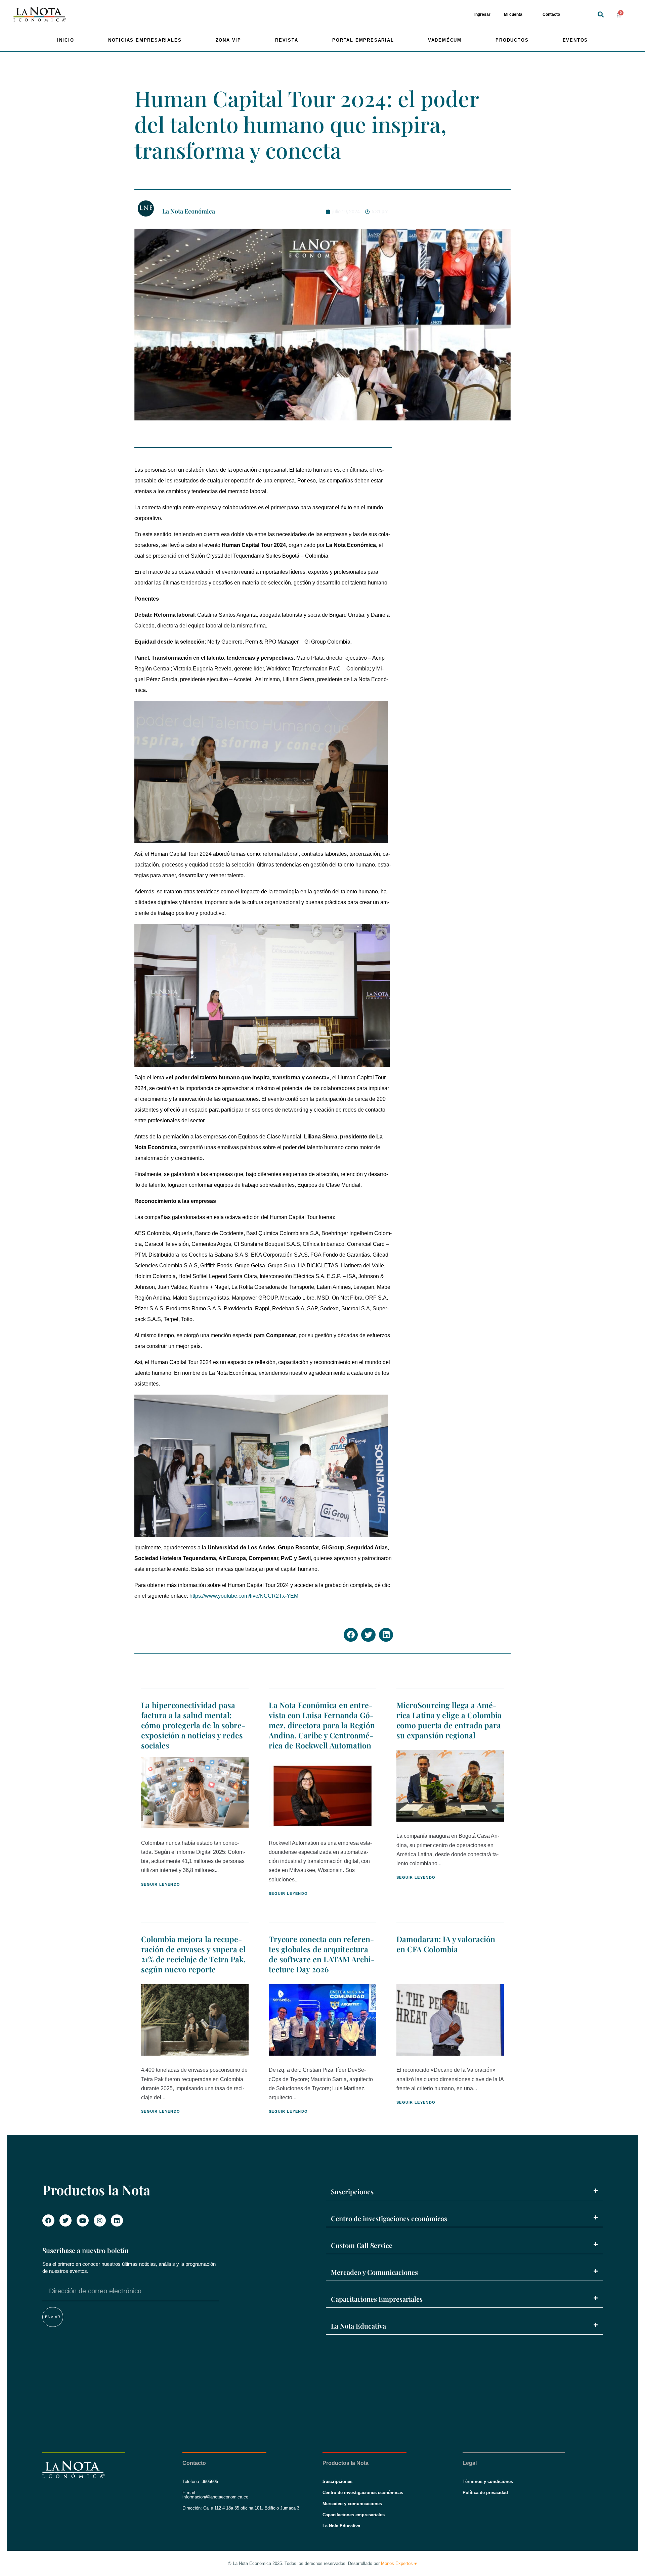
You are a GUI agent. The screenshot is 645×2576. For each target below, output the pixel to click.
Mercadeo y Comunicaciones (374, 2272)
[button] (601, 15)
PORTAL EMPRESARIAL (363, 40)
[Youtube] (83, 2220)
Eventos (575, 40)
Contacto (551, 14)
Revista (287, 40)
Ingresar (482, 14)
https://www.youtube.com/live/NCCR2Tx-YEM (244, 1596)
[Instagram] (100, 2220)
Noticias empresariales (145, 40)
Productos (512, 40)
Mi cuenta (513, 14)
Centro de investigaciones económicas (389, 2218)
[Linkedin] (117, 2220)
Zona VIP (228, 40)
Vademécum (445, 40)
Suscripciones (352, 2191)
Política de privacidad (485, 2493)
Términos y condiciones (488, 2481)
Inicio (66, 40)
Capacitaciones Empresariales (377, 2299)
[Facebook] (48, 2220)
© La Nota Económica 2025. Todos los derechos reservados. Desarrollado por (322, 2563)
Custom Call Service (362, 2245)
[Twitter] (66, 2220)
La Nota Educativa (358, 2326)
